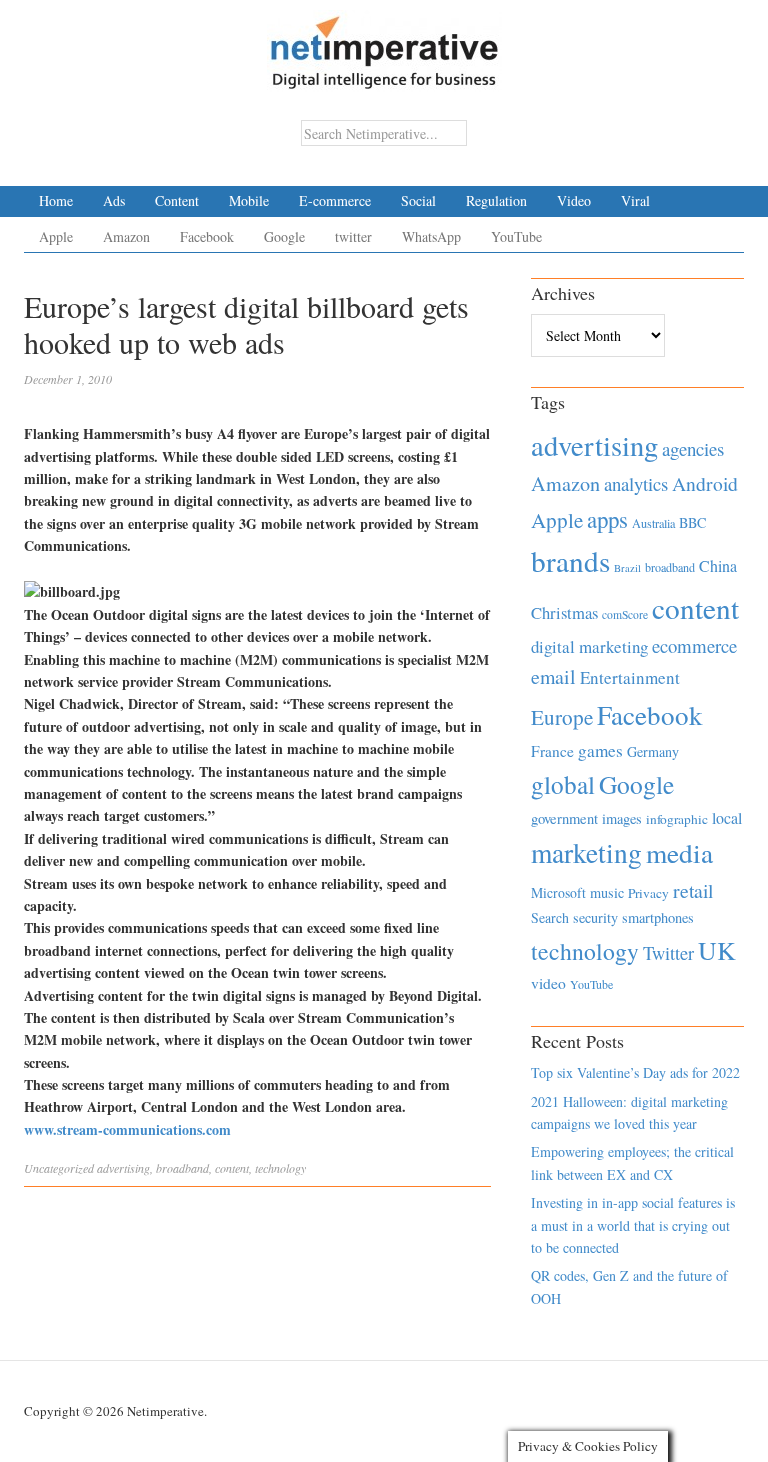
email (553, 676)
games (600, 750)
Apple (56, 236)
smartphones (658, 917)
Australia (653, 523)
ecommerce (694, 645)
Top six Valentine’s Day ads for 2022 (635, 1072)
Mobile (249, 200)
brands (570, 560)
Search (550, 917)
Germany (653, 751)
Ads (114, 200)
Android (705, 483)
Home (56, 200)
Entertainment (630, 677)
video (548, 983)
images (622, 818)
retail (693, 890)
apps (607, 519)
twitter (353, 236)
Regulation (496, 200)
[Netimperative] (384, 45)
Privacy (648, 893)
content (232, 1168)
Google (284, 236)
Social (418, 200)
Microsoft (558, 892)
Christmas (564, 612)
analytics (636, 483)
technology (280, 1168)
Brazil (627, 568)
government (564, 818)
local (727, 817)
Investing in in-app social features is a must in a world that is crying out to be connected (633, 1225)
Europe (562, 717)
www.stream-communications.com (127, 1129)
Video (574, 200)
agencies (693, 448)
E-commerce (335, 200)
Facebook (207, 236)
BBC (692, 522)
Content (177, 200)
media (679, 852)
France (552, 751)
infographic (677, 819)
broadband (182, 1168)
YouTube (516, 236)
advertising (123, 1168)
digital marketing (589, 646)
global (563, 784)
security (595, 917)
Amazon (126, 236)
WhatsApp (431, 236)
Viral (635, 200)
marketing (586, 852)
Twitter (668, 953)
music (607, 892)
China (718, 565)
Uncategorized (59, 1168)
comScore (625, 614)
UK (717, 950)
